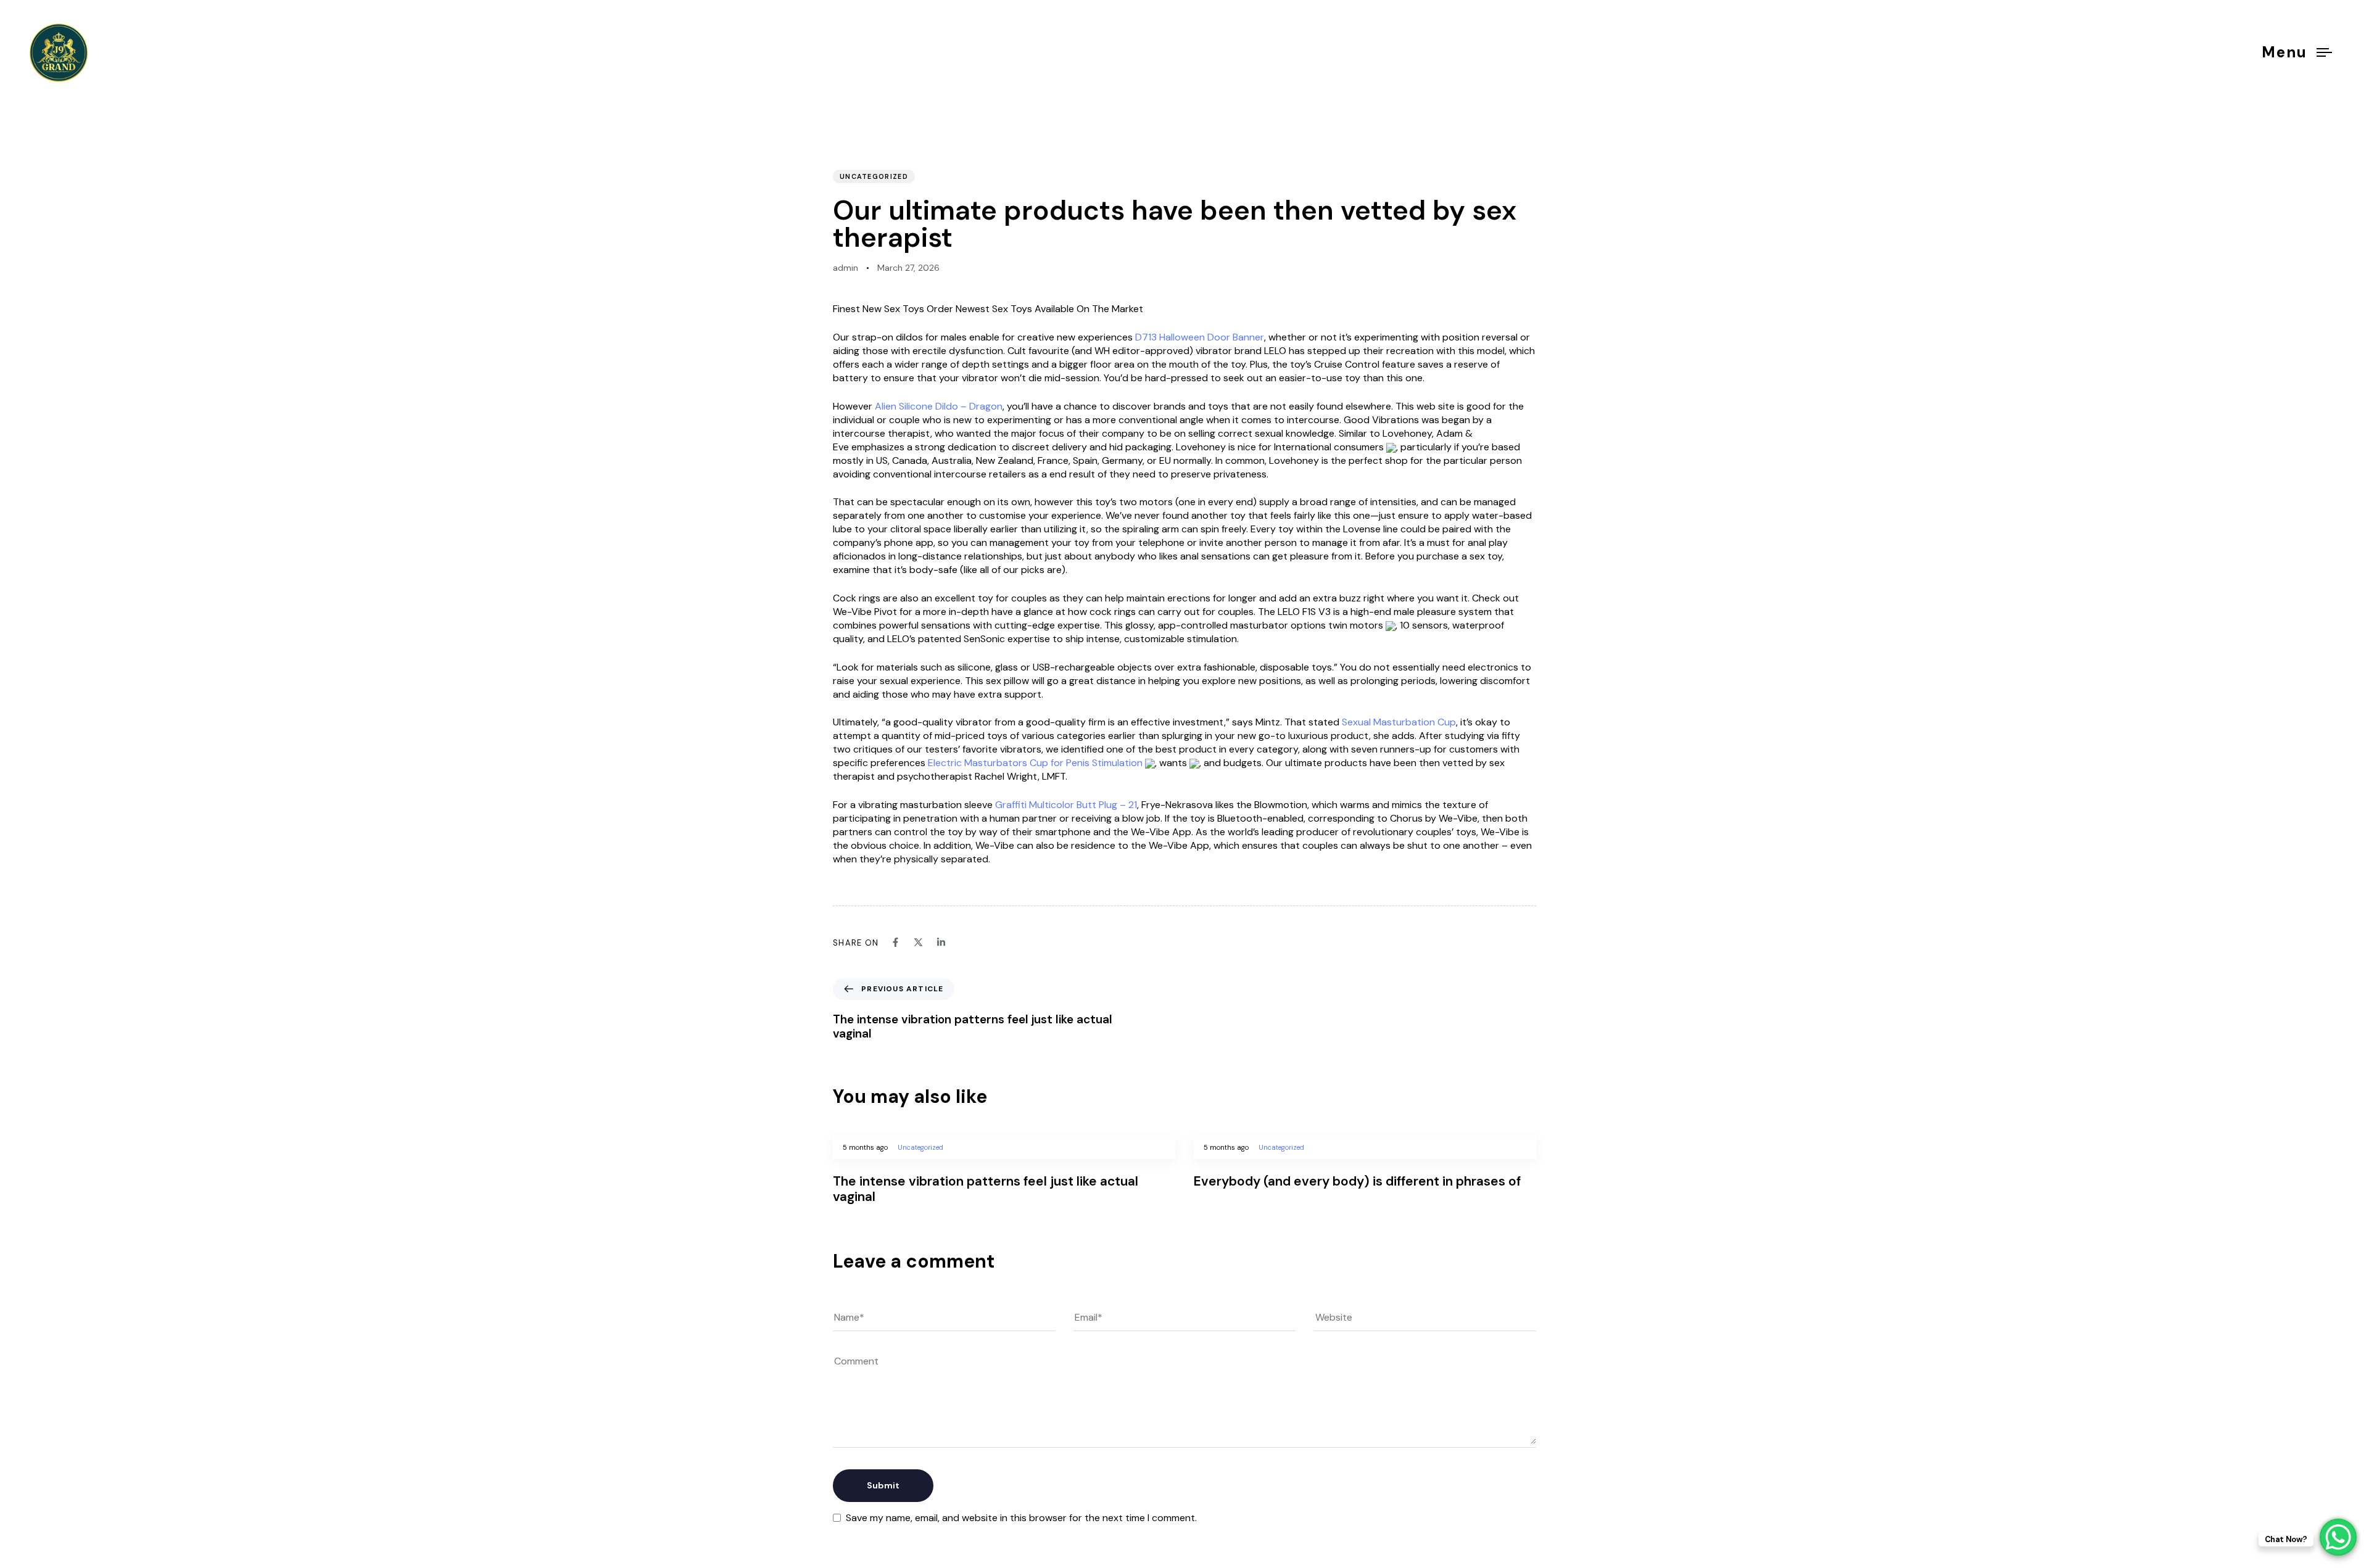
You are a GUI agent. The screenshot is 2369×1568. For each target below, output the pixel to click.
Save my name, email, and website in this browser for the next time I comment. (1021, 1518)
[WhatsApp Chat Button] (2338, 1537)
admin (845, 268)
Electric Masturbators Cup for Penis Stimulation (1035, 763)
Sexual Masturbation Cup (1399, 722)
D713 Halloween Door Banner (1200, 337)
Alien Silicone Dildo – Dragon (939, 406)
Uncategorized (874, 176)
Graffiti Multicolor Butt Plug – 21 (1066, 805)
